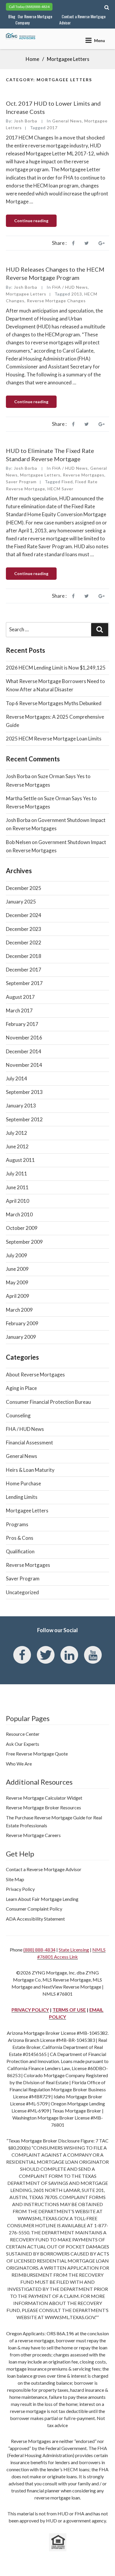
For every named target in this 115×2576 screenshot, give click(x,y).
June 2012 (17, 1146)
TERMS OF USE (69, 2010)
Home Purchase (23, 1483)
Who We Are (19, 1764)
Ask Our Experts (23, 1744)
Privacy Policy (20, 1889)
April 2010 (18, 1201)
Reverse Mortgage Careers (33, 1835)
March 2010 (19, 1214)
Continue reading (35, 222)
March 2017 (19, 1010)
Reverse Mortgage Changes (56, 301)
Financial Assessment (29, 1443)
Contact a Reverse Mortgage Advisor (82, 19)
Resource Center (23, 1734)
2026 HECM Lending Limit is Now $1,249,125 (56, 668)
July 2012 (17, 1133)
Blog (12, 16)
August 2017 (20, 997)
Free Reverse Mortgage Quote (37, 1754)
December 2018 (24, 956)
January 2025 (21, 902)
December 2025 (24, 888)
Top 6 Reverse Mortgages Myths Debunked (54, 703)
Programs (17, 1524)
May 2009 (17, 1282)
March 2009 (19, 1310)
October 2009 (22, 1228)
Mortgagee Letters (26, 294)
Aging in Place (21, 1388)
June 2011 (17, 1187)
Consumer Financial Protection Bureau (48, 1402)
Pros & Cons (20, 1538)
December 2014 (24, 1051)
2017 (52, 128)
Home (32, 59)
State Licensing (74, 1950)
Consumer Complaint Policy (34, 1909)
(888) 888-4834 (39, 1950)
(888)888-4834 (37, 7)
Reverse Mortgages (84, 475)
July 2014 (17, 1078)
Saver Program (21, 482)
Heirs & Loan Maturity (30, 1470)
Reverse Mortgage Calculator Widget (44, 1798)
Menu (100, 40)
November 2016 (24, 1038)
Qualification (20, 1551)
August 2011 (20, 1160)
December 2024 (24, 915)
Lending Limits (22, 1497)
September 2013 (24, 1092)
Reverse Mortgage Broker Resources (43, 1807)
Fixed (67, 482)
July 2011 (17, 1174)
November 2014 (24, 1065)
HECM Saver (60, 489)
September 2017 (24, 983)
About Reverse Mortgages (35, 1375)
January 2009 (21, 1337)
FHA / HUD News (70, 287)
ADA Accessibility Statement (35, 1919)
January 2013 (21, 1106)
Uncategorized (22, 1592)
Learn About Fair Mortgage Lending (42, 1899)
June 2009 (17, 1269)
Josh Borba (26, 121)
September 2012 (24, 1119)
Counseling (18, 1415)
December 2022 (24, 942)
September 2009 (24, 1242)
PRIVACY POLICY (30, 2010)
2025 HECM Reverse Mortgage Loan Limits (54, 739)
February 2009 (22, 1323)
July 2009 (17, 1255)
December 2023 (24, 929)
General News (67, 121)
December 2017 (24, 970)
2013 (77, 294)
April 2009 (18, 1296)
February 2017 (22, 1024)
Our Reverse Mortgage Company (34, 19)
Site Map (15, 1879)
